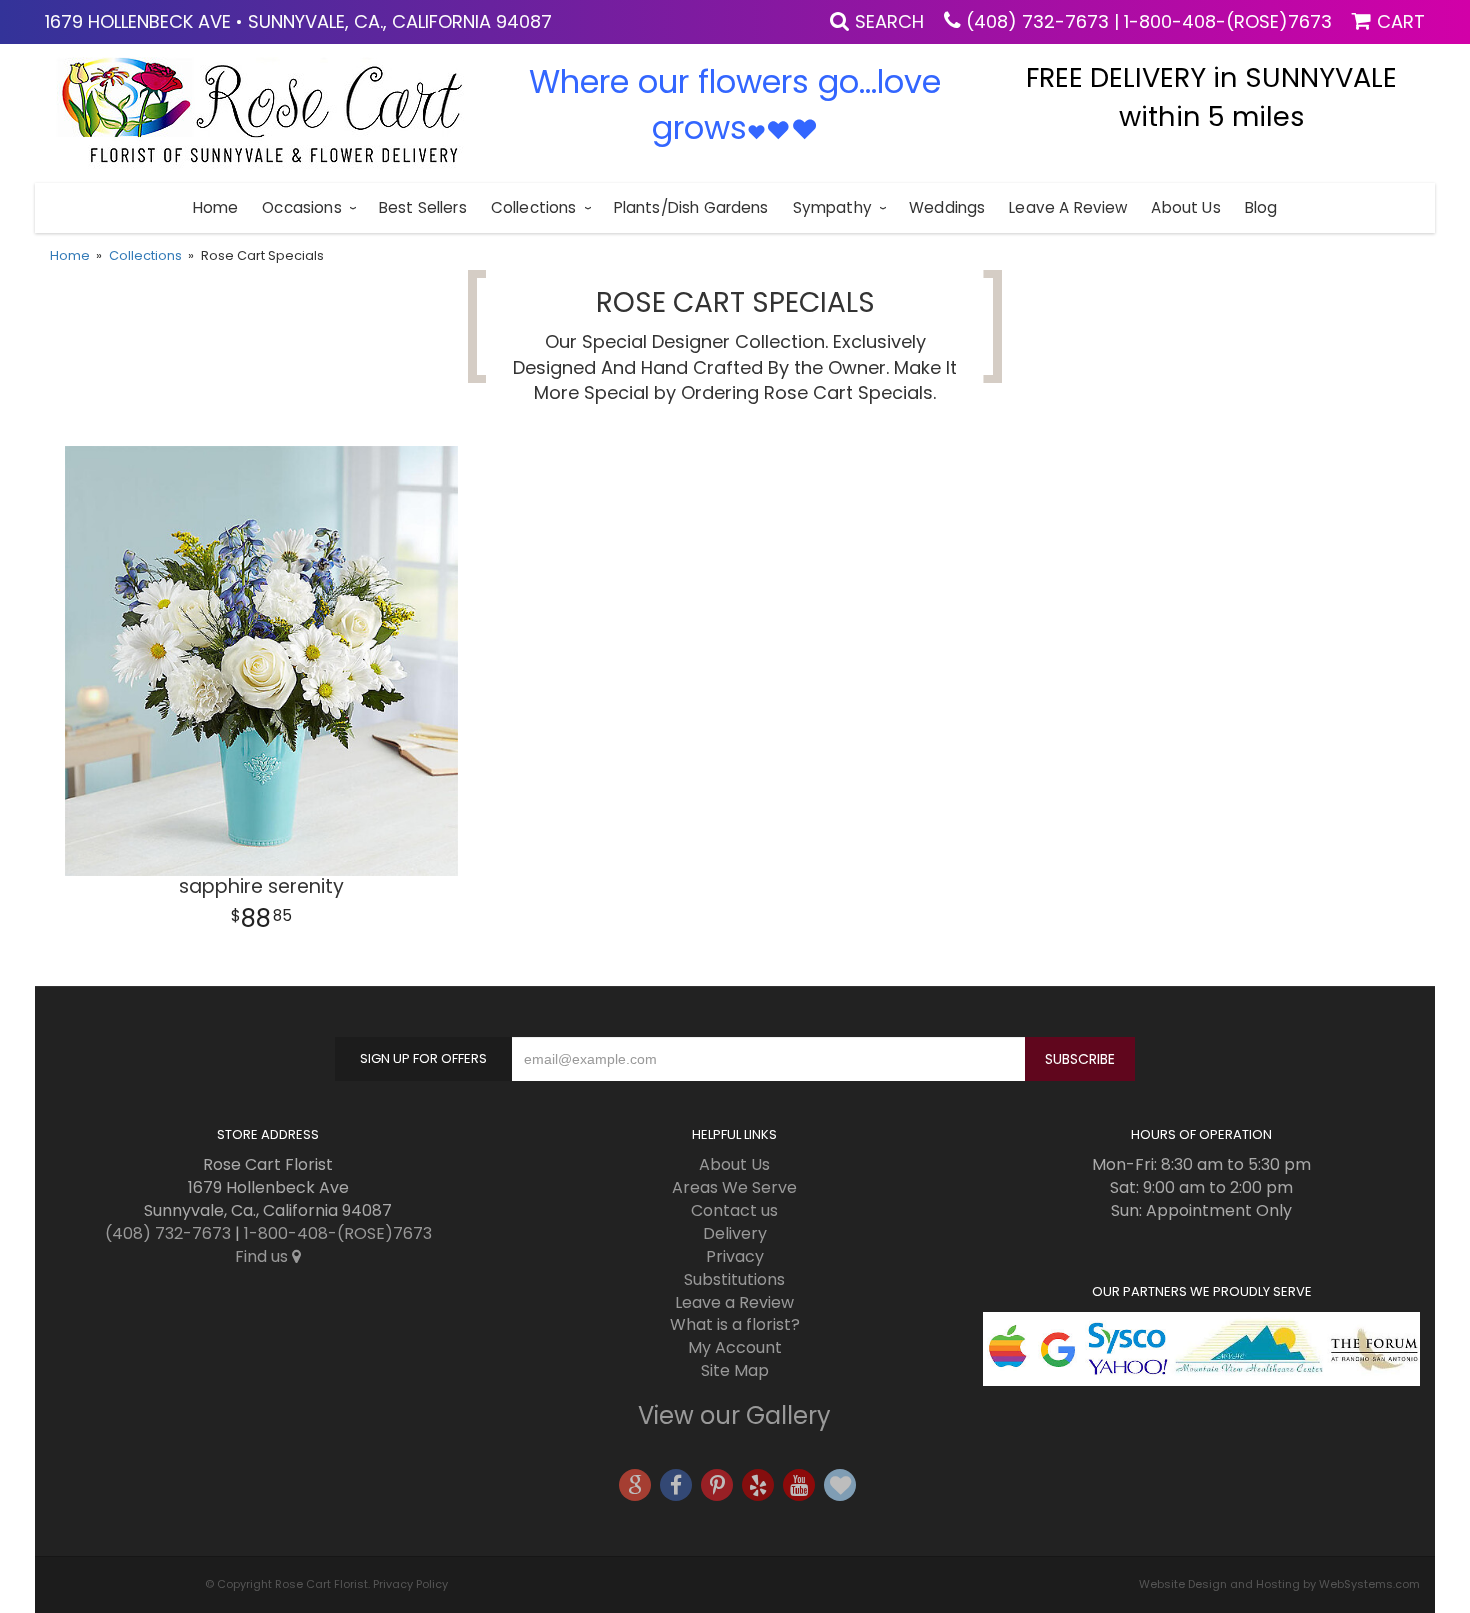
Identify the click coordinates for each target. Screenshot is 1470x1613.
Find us (263, 1256)
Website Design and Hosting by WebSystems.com (1279, 1584)
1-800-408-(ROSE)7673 (1228, 21)
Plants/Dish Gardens (691, 207)
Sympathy (832, 207)
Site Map (735, 1370)
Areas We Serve (734, 1187)
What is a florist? (735, 1324)
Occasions (301, 207)
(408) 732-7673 (1037, 21)
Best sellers (423, 207)
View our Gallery (734, 1415)
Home (216, 207)
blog (1261, 207)
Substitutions (734, 1279)
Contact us (734, 1210)
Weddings (947, 207)
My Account (735, 1347)
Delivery (735, 1233)
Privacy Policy (410, 1584)
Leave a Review (1068, 207)
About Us (1185, 207)
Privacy (735, 1256)
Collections (534, 207)
